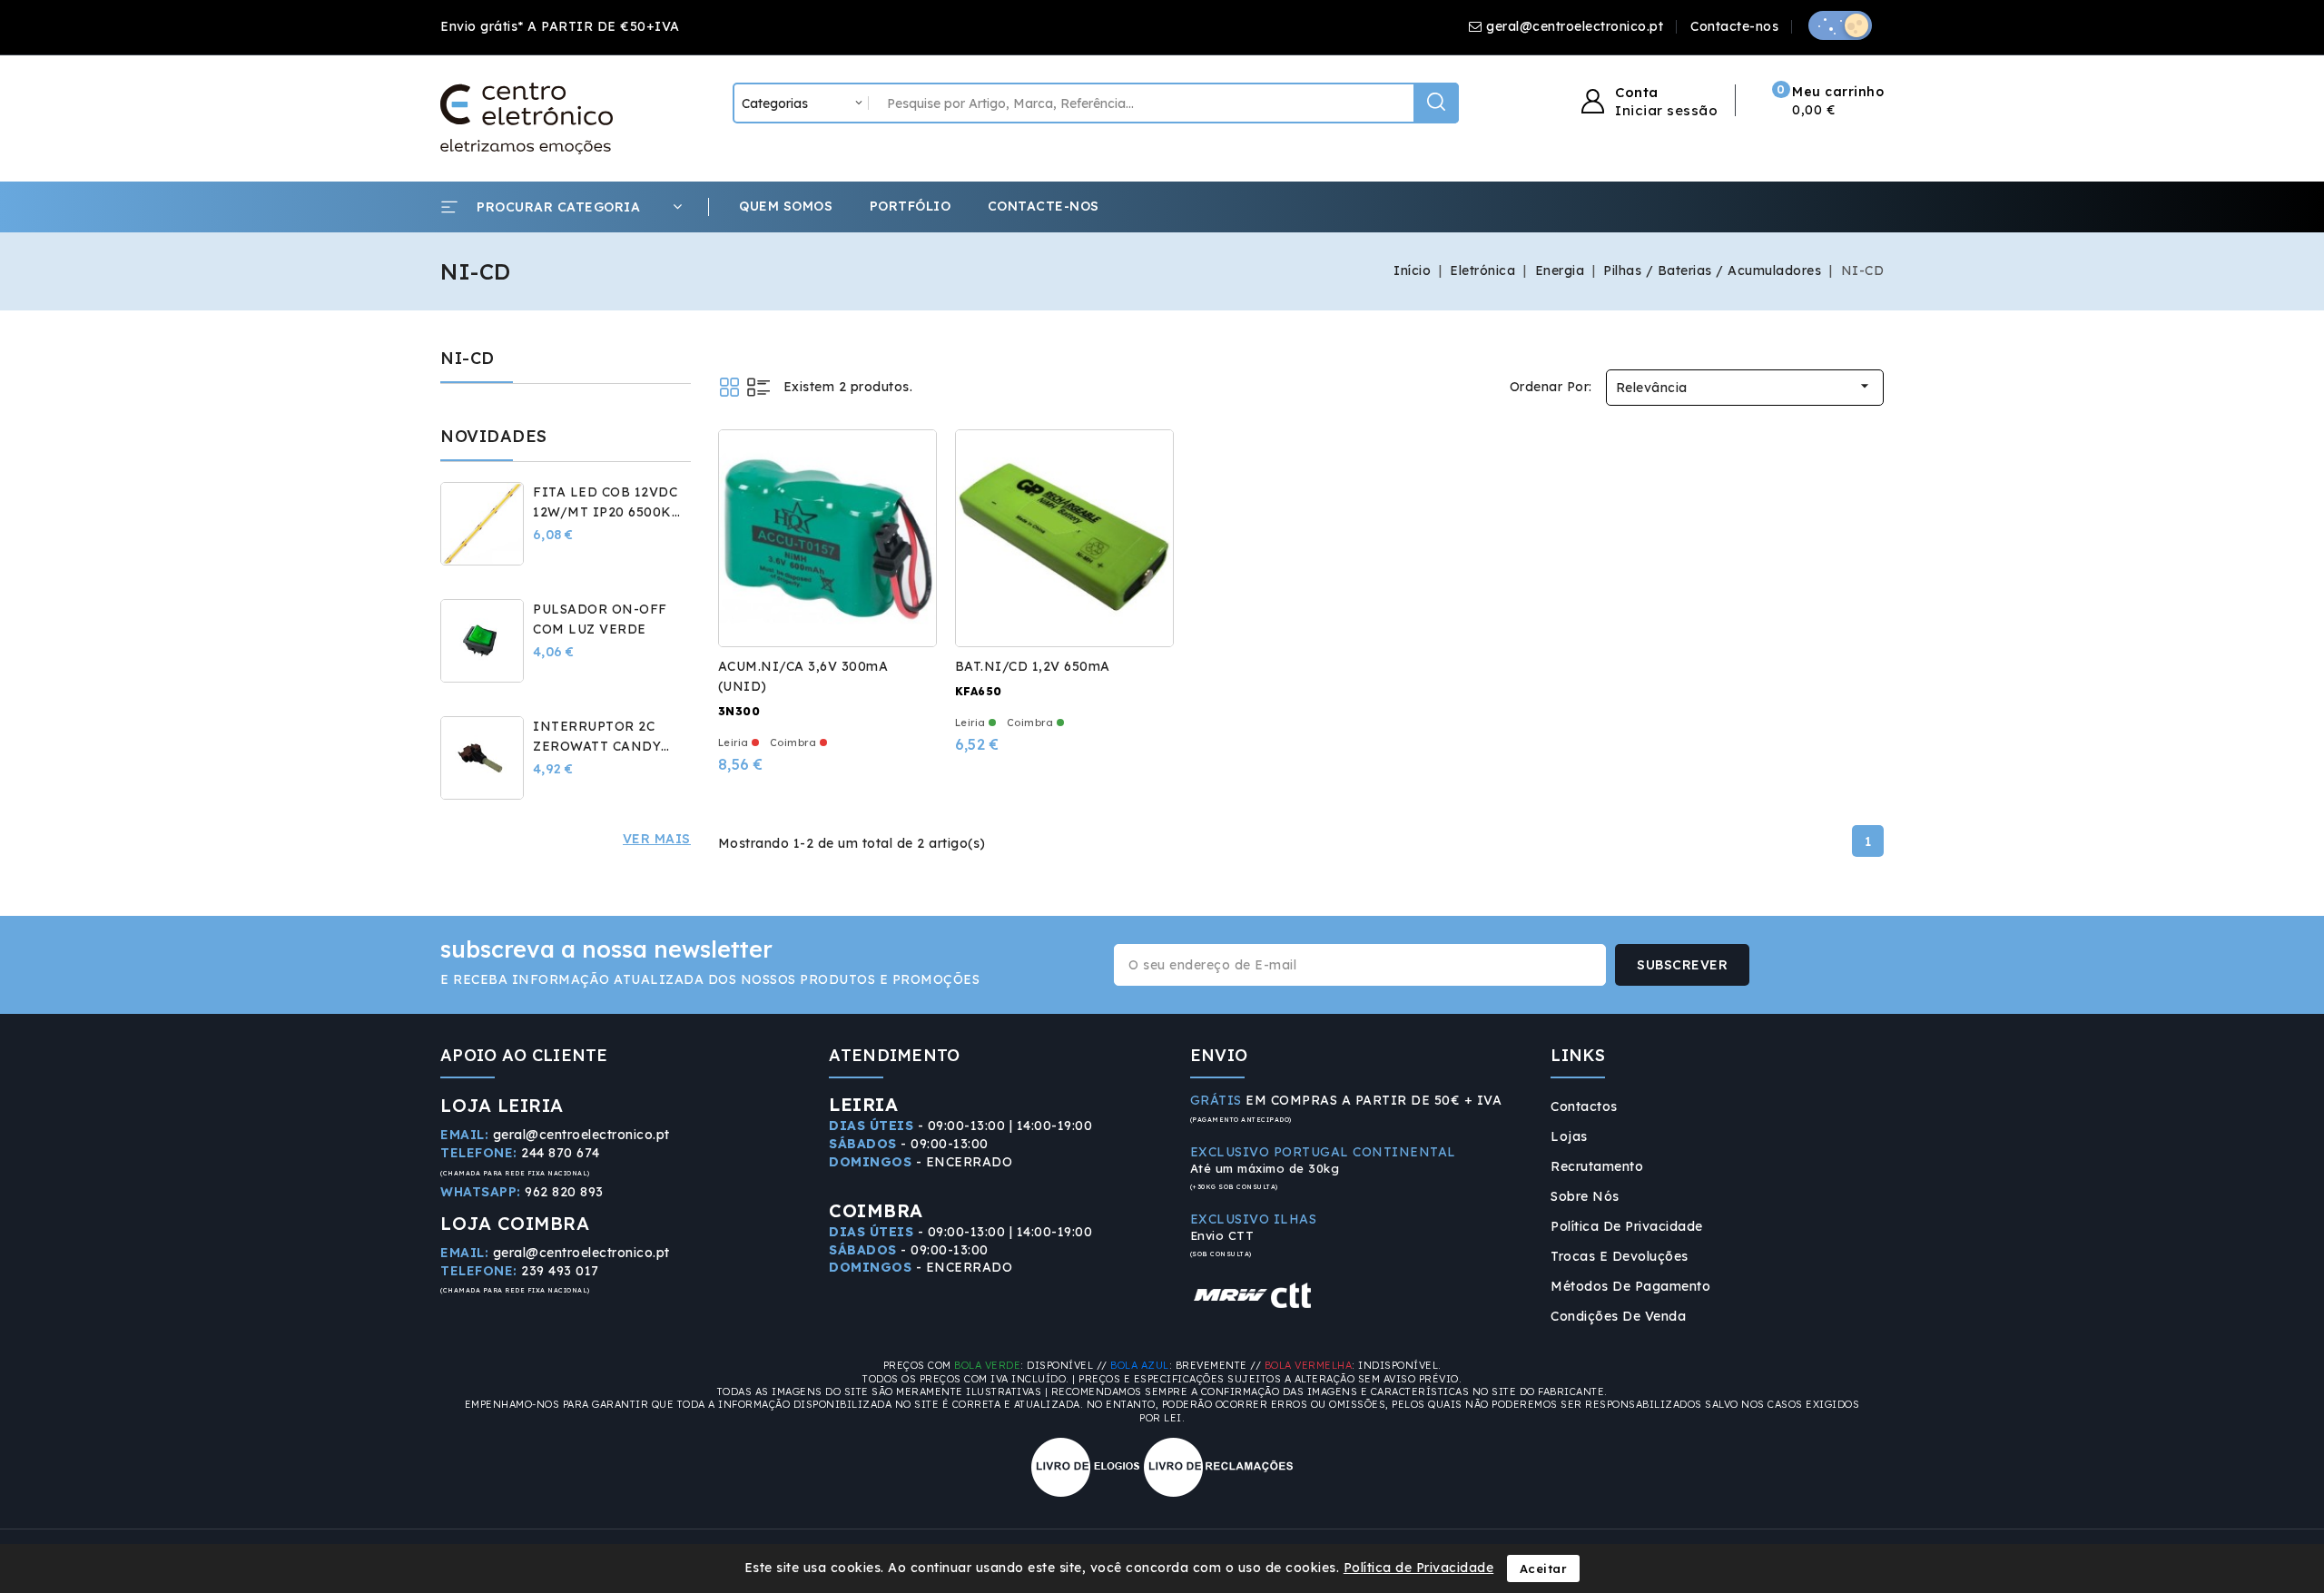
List (758, 387)
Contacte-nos (1734, 26)
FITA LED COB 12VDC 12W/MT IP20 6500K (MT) (605, 512)
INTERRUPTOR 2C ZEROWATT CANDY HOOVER (597, 746)
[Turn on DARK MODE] (1840, 25)
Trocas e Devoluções (1620, 1256)
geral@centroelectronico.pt (1575, 26)
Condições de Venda (1618, 1316)
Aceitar (1544, 1568)
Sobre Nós (1585, 1196)
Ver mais (657, 839)
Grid (729, 387)
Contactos (1584, 1106)
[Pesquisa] (1436, 103)
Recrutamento (1597, 1166)
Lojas (1569, 1136)
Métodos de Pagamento (1630, 1286)
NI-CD (468, 358)
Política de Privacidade (1627, 1226)
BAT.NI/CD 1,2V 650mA (1033, 666)
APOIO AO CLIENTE (524, 1055)
